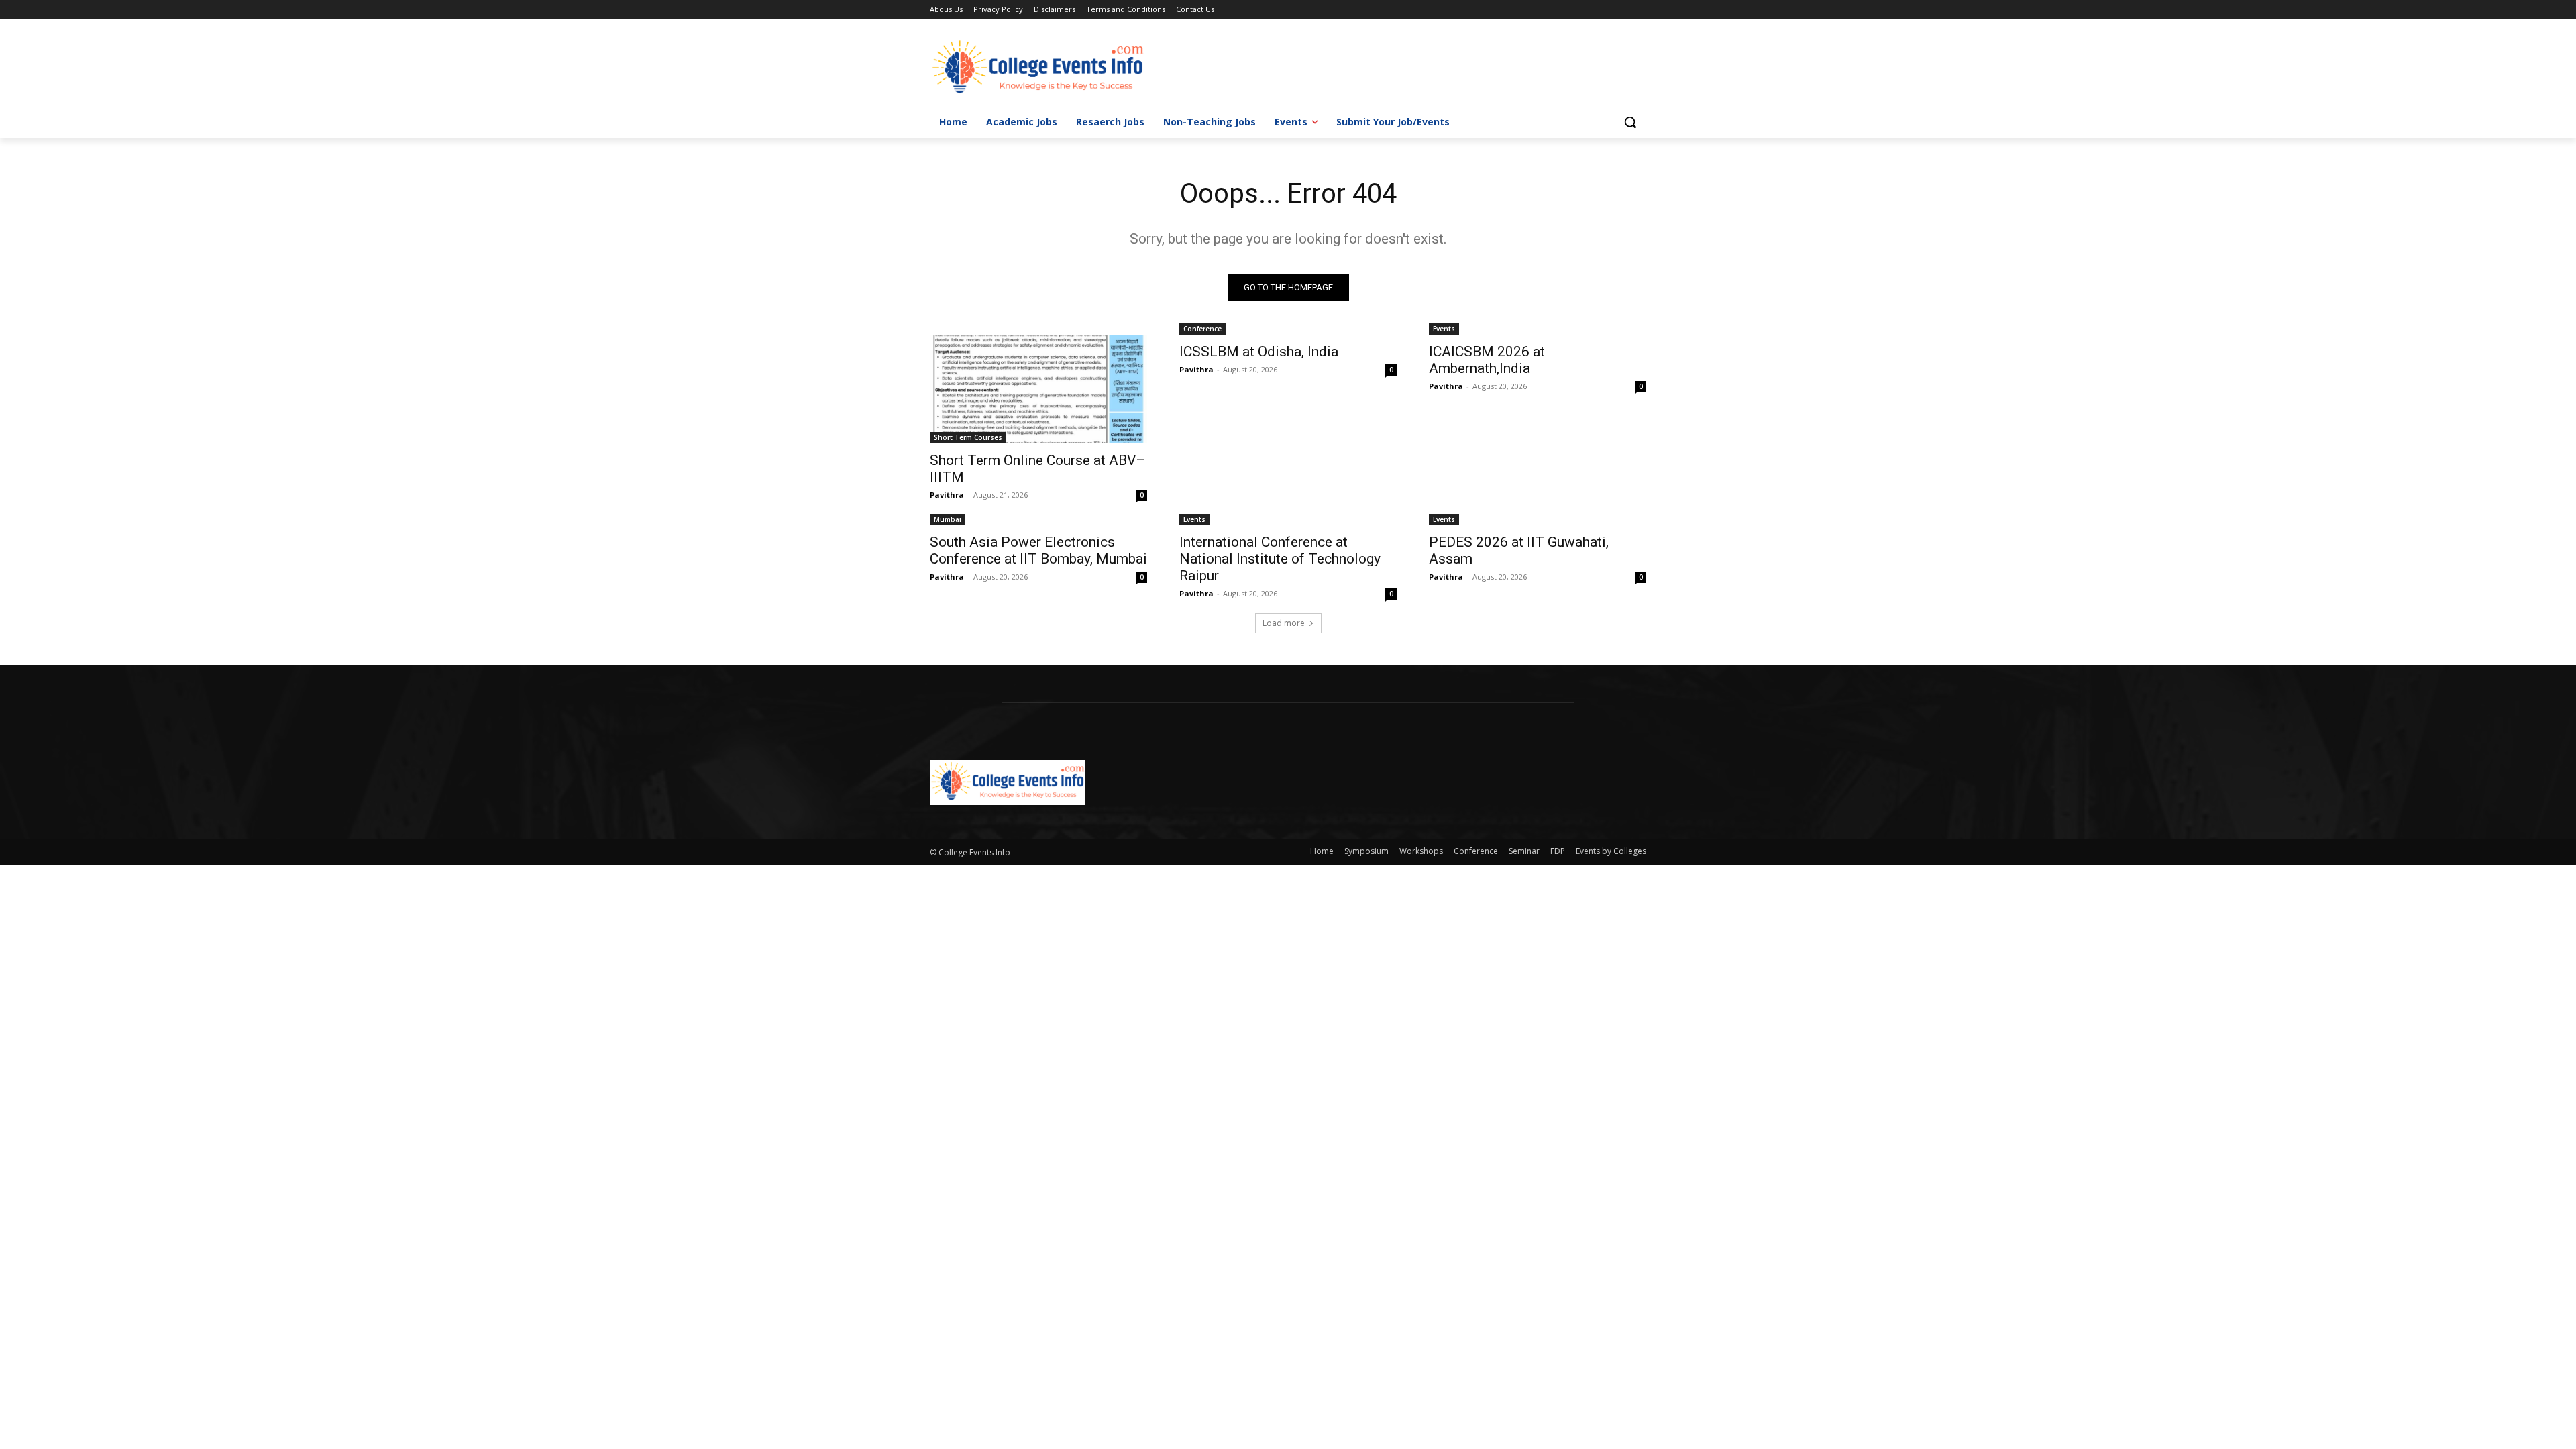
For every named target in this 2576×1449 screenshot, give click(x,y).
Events (1444, 329)
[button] (1630, 122)
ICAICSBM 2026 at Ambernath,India (1487, 360)
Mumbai (948, 519)
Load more (1284, 623)
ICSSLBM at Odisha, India (1259, 352)
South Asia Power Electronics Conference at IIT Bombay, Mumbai (1038, 550)
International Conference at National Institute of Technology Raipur (1280, 559)
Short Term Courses (968, 437)
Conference (1202, 329)
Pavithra (947, 495)
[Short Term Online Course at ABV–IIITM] (1038, 389)
